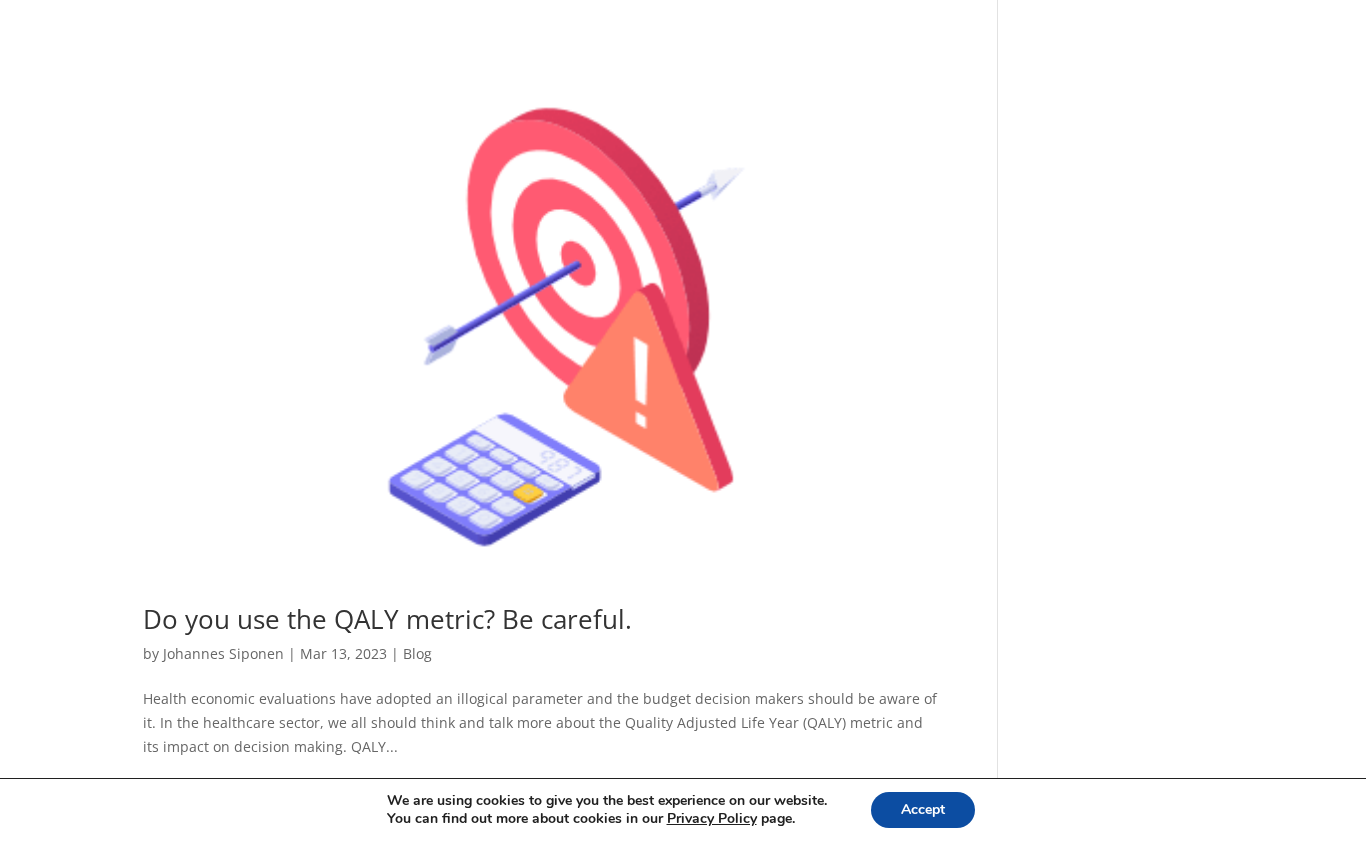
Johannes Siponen (223, 653)
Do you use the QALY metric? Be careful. (387, 619)
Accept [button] (923, 809)
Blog (417, 653)
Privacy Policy (712, 818)
